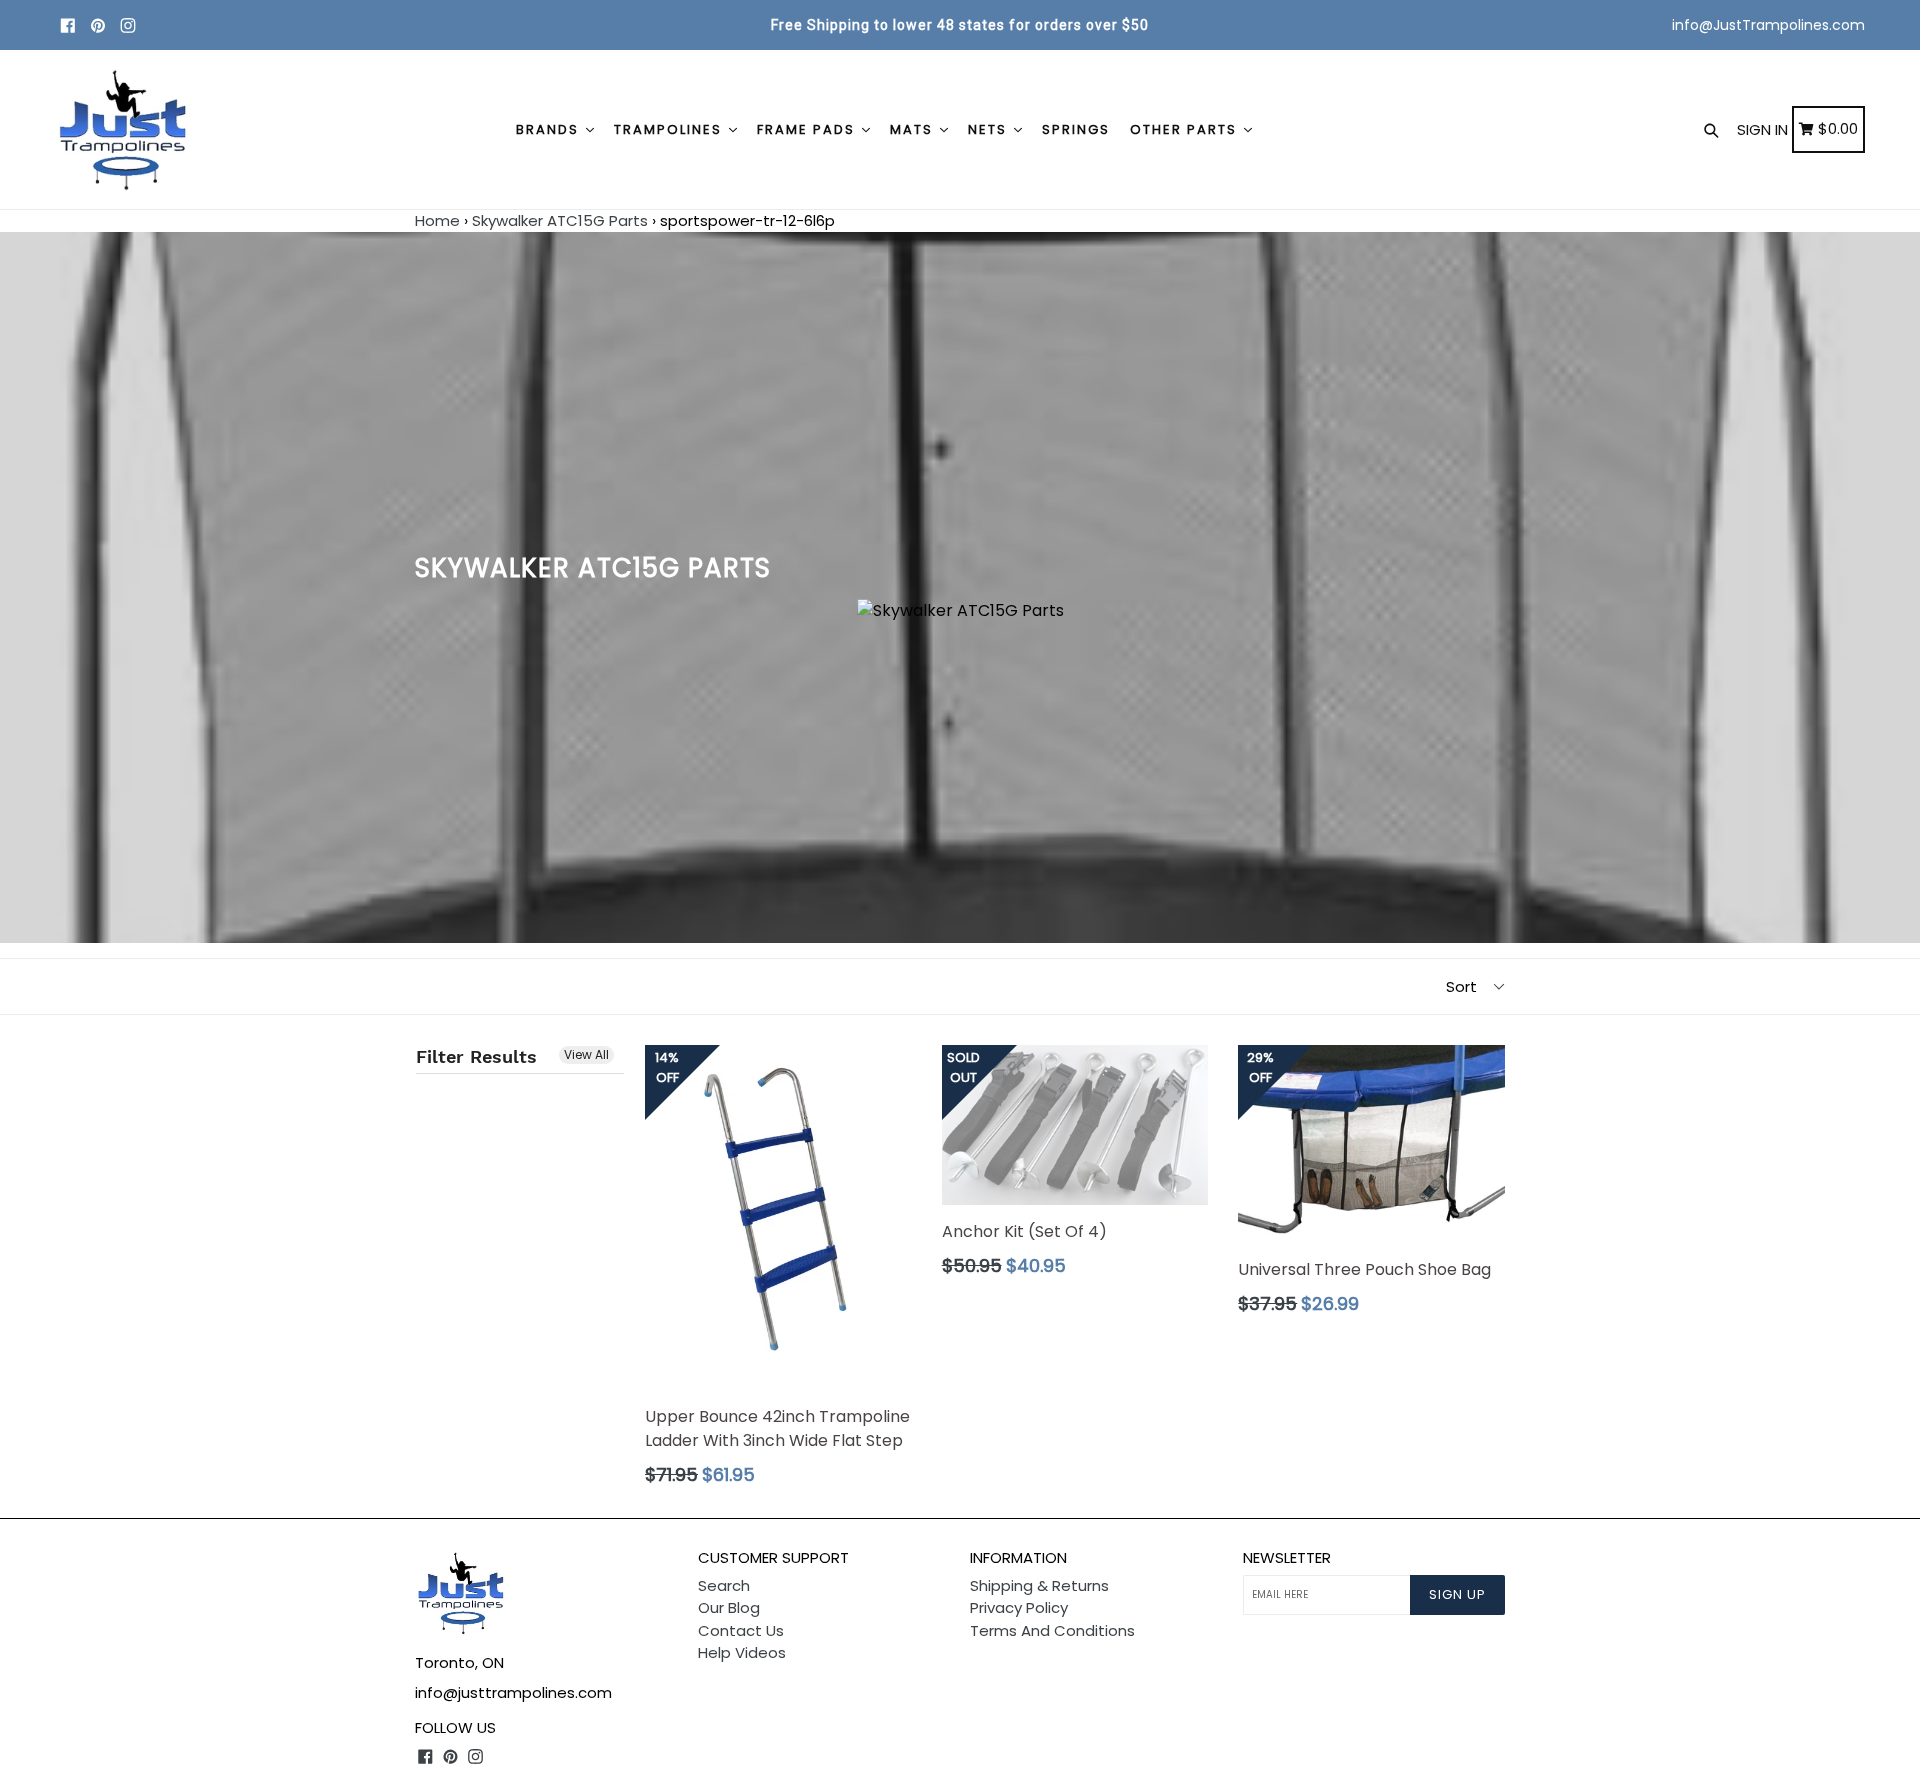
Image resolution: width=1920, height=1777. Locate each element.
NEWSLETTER (1287, 1558)
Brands (550, 129)
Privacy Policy (1019, 1607)
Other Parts (1186, 129)
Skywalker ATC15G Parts (560, 220)
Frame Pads (808, 129)
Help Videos (742, 1652)
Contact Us (741, 1630)
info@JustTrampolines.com (1768, 25)
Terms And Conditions (1052, 1630)
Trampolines (670, 129)
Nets (990, 129)
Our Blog (729, 1607)
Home (437, 220)
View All (586, 1054)
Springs (1076, 129)
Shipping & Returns (1039, 1585)
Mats (914, 129)
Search (724, 1585)
